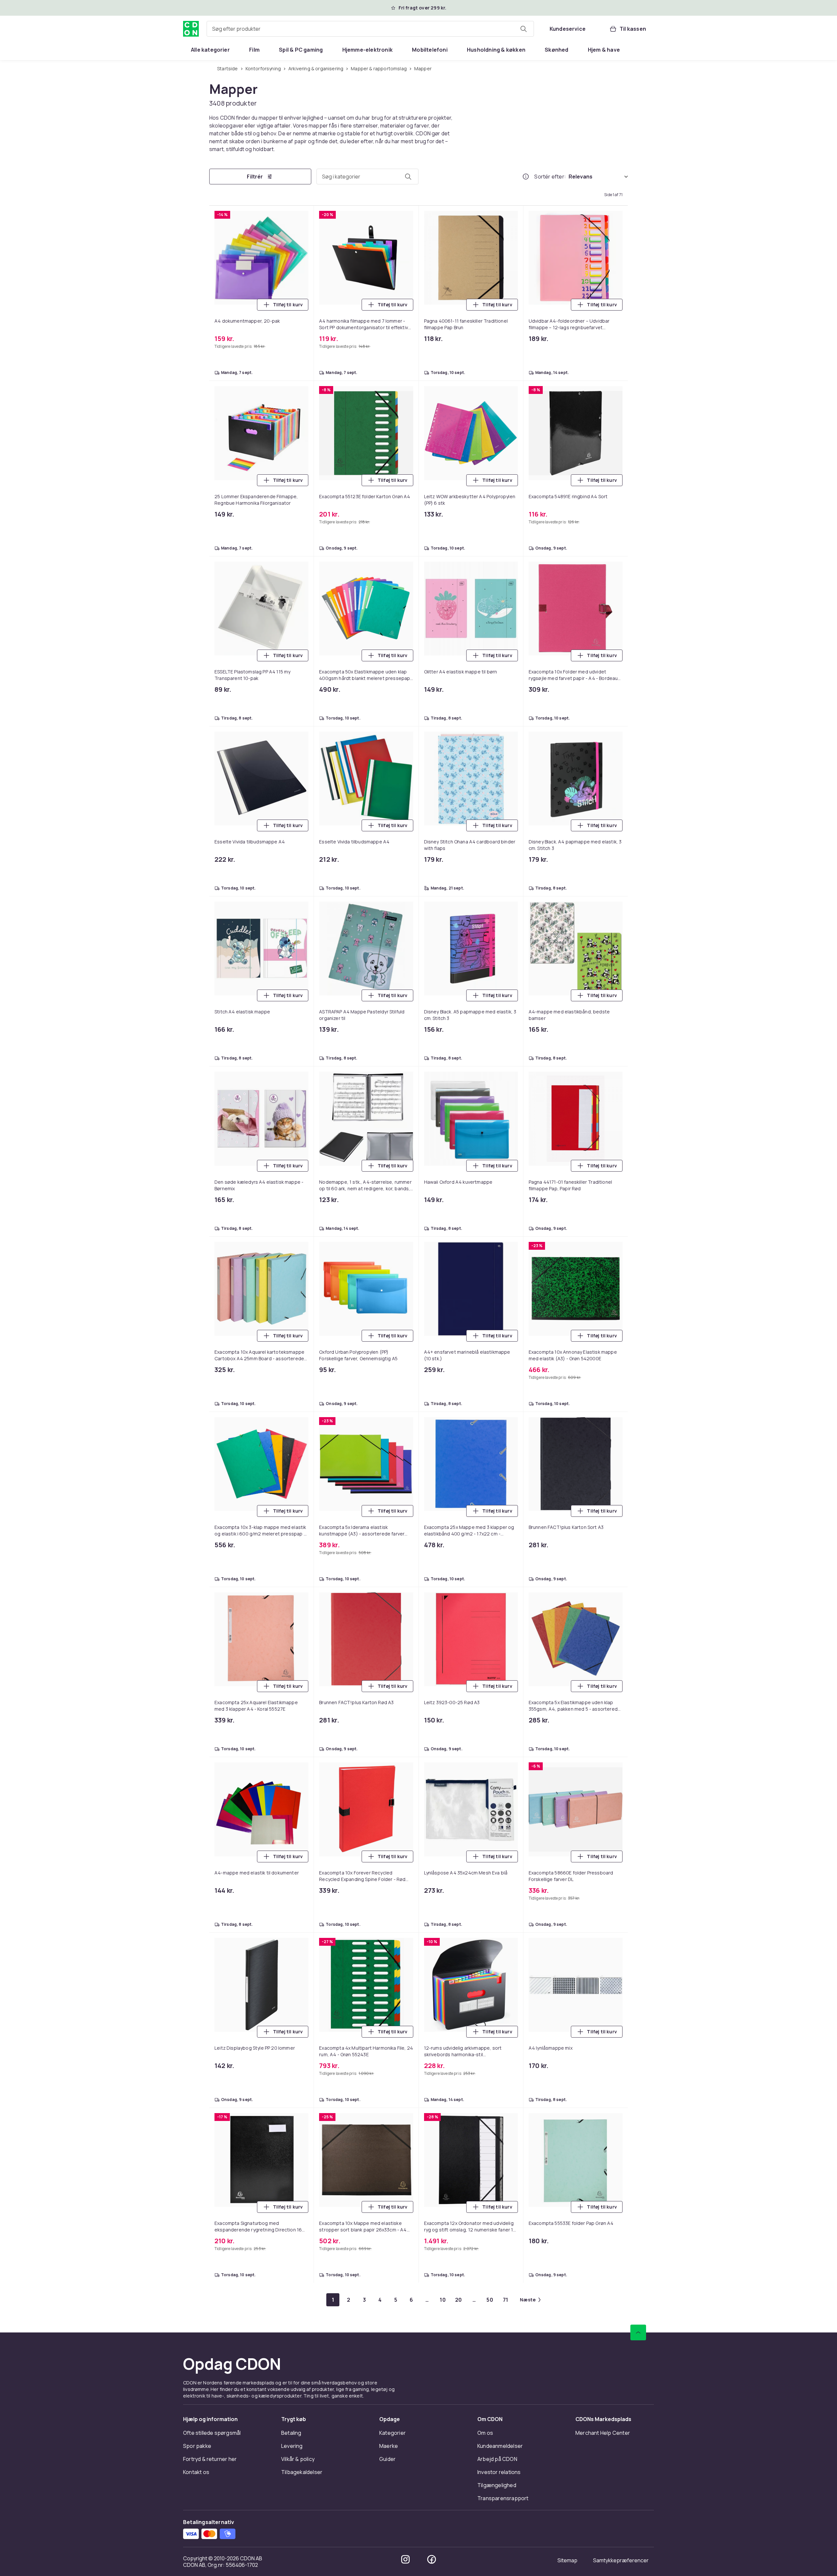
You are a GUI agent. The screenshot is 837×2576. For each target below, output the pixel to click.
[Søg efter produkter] (523, 29)
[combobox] (370, 29)
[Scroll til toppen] (638, 2332)
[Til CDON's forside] (191, 29)
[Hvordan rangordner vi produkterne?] (526, 177)
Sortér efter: (550, 177)
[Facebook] (432, 2559)
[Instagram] (405, 2559)
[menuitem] (210, 50)
